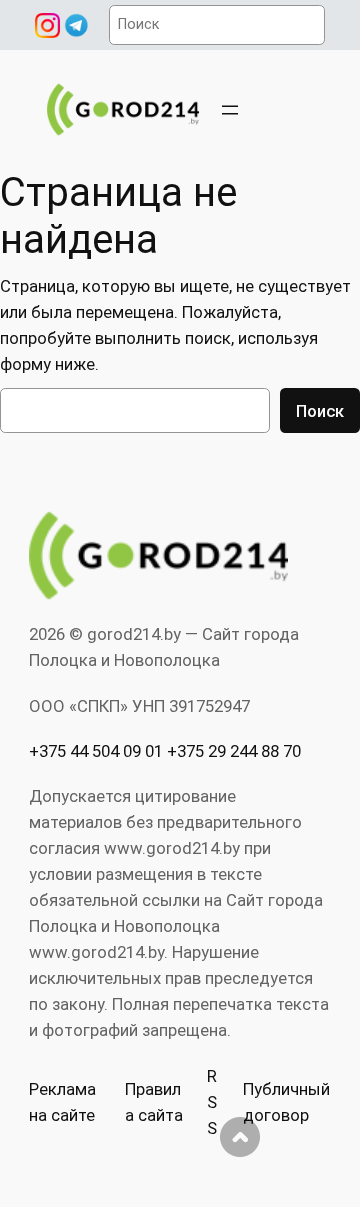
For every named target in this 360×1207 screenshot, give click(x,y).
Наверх (240, 1137)
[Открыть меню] (230, 110)
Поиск (320, 411)
